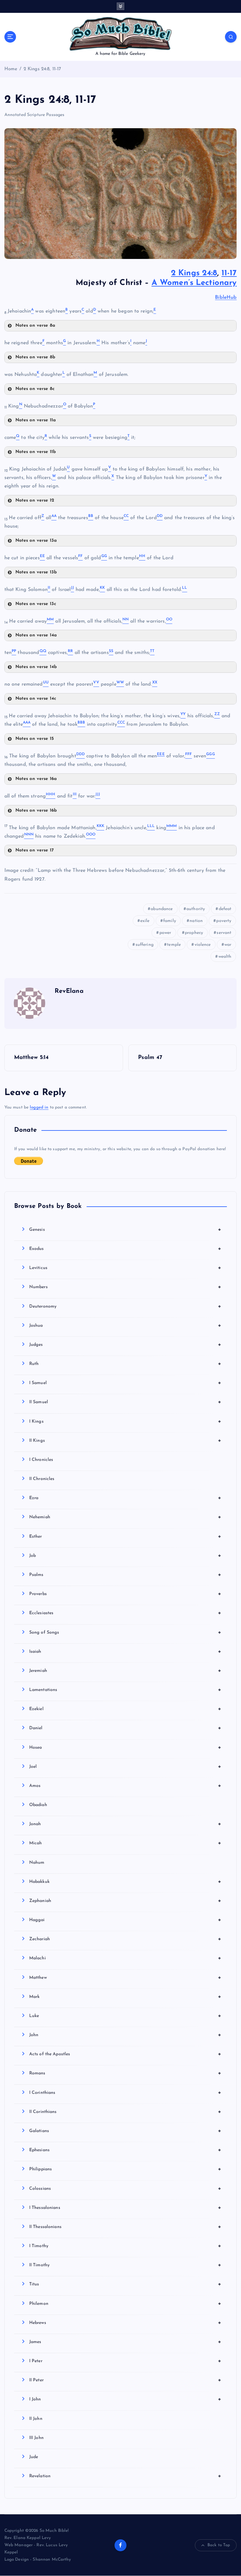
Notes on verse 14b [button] (36, 667)
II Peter (125, 2380)
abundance (162, 909)
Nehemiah (125, 1517)
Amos (125, 1786)
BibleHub (226, 298)
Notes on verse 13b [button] (36, 572)
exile (145, 921)
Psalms (125, 1575)
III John (36, 2438)
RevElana (69, 991)
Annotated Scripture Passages (35, 115)
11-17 (229, 273)
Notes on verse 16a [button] (36, 779)
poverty (224, 921)
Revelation (125, 2476)
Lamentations (125, 1690)
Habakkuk (125, 1882)
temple (174, 945)
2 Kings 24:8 (194, 273)
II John (36, 2419)
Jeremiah (125, 1671)
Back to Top (219, 2545)
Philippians (125, 2169)
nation (196, 921)
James (125, 2342)
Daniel (125, 1728)
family (170, 921)
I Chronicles (41, 1460)
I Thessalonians (125, 2208)
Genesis (125, 1230)
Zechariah (125, 1939)
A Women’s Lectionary (194, 283)
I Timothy (125, 2246)
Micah (125, 1843)
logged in (39, 1107)
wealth (225, 957)
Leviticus (125, 1268)
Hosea (125, 1747)
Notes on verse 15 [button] (35, 739)
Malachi (125, 1958)
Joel (125, 1767)
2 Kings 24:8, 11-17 (42, 69)
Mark (125, 1997)
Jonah (125, 1824)
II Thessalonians (125, 2227)
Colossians (125, 2189)
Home (11, 69)
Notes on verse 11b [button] (36, 452)
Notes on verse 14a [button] (36, 635)
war (228, 945)
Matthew (125, 1978)
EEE (161, 754)
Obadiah (38, 1805)
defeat (225, 909)
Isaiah (125, 1651)
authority (196, 909)
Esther (125, 1536)
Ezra (125, 1498)
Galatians (125, 2131)
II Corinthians (125, 2112)
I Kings (125, 1421)
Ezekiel (125, 1709)
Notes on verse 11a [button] (36, 420)
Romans (125, 2073)
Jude (34, 2457)
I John (125, 2399)
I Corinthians (125, 2093)
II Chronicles (42, 1479)
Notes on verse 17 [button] (35, 850)
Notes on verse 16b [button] (36, 811)
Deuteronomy (125, 1306)
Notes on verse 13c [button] (36, 604)
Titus (125, 2284)
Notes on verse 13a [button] (36, 541)
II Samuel (125, 1402)
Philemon (125, 2304)
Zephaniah (125, 1901)
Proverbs (125, 1594)
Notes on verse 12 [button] (35, 500)
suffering (145, 945)
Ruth (125, 1364)
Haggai (125, 1920)
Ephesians (125, 2150)
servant (224, 933)
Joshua (125, 1325)
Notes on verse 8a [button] (35, 326)
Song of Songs (125, 1632)
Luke (125, 2016)
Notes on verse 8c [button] (35, 389)
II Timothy (125, 2265)
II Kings (125, 1441)
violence (203, 945)
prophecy (194, 933)
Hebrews (125, 2323)
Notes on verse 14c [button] (36, 699)
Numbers (125, 1287)
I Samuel (125, 1383)
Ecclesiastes (125, 1613)
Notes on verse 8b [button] (35, 357)
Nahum (37, 1863)
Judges (125, 1345)
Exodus (125, 1249)
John (125, 2035)
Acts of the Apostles (125, 2054)
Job (125, 1556)
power (165, 933)
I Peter (125, 2361)
